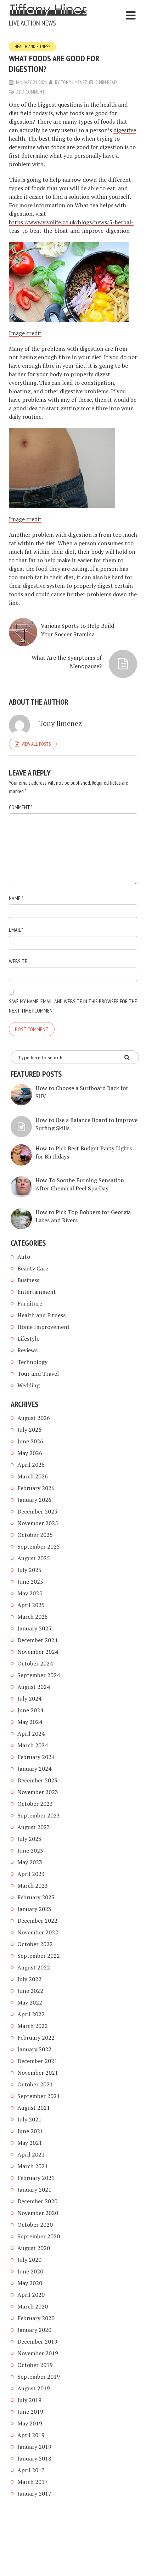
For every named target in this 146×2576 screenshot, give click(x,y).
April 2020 (31, 2295)
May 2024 (30, 1722)
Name (16, 898)
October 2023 (35, 1804)
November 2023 (38, 1792)
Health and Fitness (32, 47)
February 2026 (36, 1488)
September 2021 (39, 2096)
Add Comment (30, 92)
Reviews (27, 1350)
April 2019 (31, 2435)
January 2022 (34, 2049)
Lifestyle (28, 1338)
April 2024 (31, 1734)
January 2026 (34, 1500)
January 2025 (34, 1628)
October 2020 (35, 2225)
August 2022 (34, 1967)
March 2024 (33, 1745)
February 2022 (36, 2037)
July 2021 (29, 2119)
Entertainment (37, 1292)
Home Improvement (44, 1327)
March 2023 (33, 1886)
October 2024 (35, 1663)
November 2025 (38, 1523)
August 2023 (34, 1827)
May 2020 (30, 2283)
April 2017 (31, 2470)
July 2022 (29, 1979)
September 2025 (39, 1546)
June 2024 (30, 1710)
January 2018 (34, 2458)
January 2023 (34, 1909)
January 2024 (34, 1769)
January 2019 (34, 2447)
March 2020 (33, 2306)
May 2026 (30, 1453)
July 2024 (29, 1698)
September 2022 (39, 1956)
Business (28, 1280)
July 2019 (29, 2400)
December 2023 (37, 1780)
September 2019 (39, 2377)
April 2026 (31, 1465)
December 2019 (37, 2341)
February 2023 (36, 1897)
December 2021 (37, 2061)
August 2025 (34, 1558)
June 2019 (30, 2412)
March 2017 (33, 2482)
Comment (21, 807)
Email (16, 930)
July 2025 (29, 1570)
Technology (32, 1362)
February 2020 (36, 2318)
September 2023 (39, 1815)
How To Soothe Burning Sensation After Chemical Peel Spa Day (80, 1184)
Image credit (25, 333)
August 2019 (34, 2388)
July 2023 (29, 1839)
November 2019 (38, 2353)
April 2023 (31, 1874)
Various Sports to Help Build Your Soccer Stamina (77, 630)
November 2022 (38, 1932)
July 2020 (29, 2260)
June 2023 (30, 1850)
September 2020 (39, 2236)
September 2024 (39, 1675)
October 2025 (35, 1535)
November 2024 (38, 1652)
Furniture (30, 1303)
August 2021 (34, 2108)
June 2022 (30, 1991)
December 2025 (37, 1511)
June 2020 (30, 2271)
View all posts (36, 744)
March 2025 (33, 1617)
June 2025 (30, 1582)
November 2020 (38, 2213)
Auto (24, 1257)
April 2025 (31, 1605)
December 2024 (37, 1640)
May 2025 (30, 1593)
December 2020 (37, 2201)
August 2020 (34, 2248)
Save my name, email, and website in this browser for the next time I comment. (73, 1006)
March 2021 (33, 2166)
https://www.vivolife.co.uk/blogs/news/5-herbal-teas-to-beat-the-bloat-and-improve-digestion (71, 226)
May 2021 (30, 2143)
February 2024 (36, 1757)
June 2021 (30, 2131)
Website (18, 961)
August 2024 (34, 1687)
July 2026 (29, 1430)
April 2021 (31, 2154)
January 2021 (34, 2189)
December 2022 (37, 1921)
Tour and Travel (38, 1374)
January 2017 (34, 2493)
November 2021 (38, 2073)
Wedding (29, 1385)
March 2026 (33, 1476)
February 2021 (36, 2178)
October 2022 (35, 1944)
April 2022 (31, 2014)
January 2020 (34, 2330)
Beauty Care (33, 1268)
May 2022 (30, 2002)
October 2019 (35, 2365)
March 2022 (33, 2026)
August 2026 (34, 1418)
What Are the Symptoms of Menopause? (67, 662)
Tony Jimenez (74, 82)
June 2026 (30, 1441)
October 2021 (35, 2084)
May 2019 (30, 2423)
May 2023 (30, 1862)
